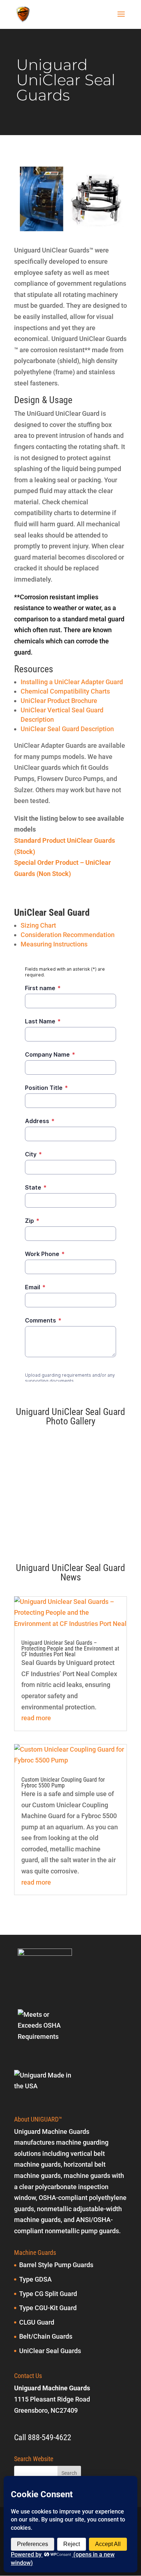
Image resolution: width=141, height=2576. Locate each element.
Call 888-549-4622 (43, 2437)
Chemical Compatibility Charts (65, 691)
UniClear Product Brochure (59, 701)
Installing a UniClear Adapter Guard (72, 682)
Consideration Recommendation (68, 935)
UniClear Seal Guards (50, 2351)
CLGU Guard (37, 2322)
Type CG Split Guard (48, 2294)
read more (36, 1718)
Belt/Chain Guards (46, 2336)
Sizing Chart (38, 925)
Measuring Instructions (54, 944)
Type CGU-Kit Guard (48, 2308)
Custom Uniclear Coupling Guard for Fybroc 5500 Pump (63, 1783)
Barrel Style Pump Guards (56, 2265)
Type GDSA (35, 2279)
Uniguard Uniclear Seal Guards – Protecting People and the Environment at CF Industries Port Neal (70, 1649)
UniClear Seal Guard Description (67, 729)
